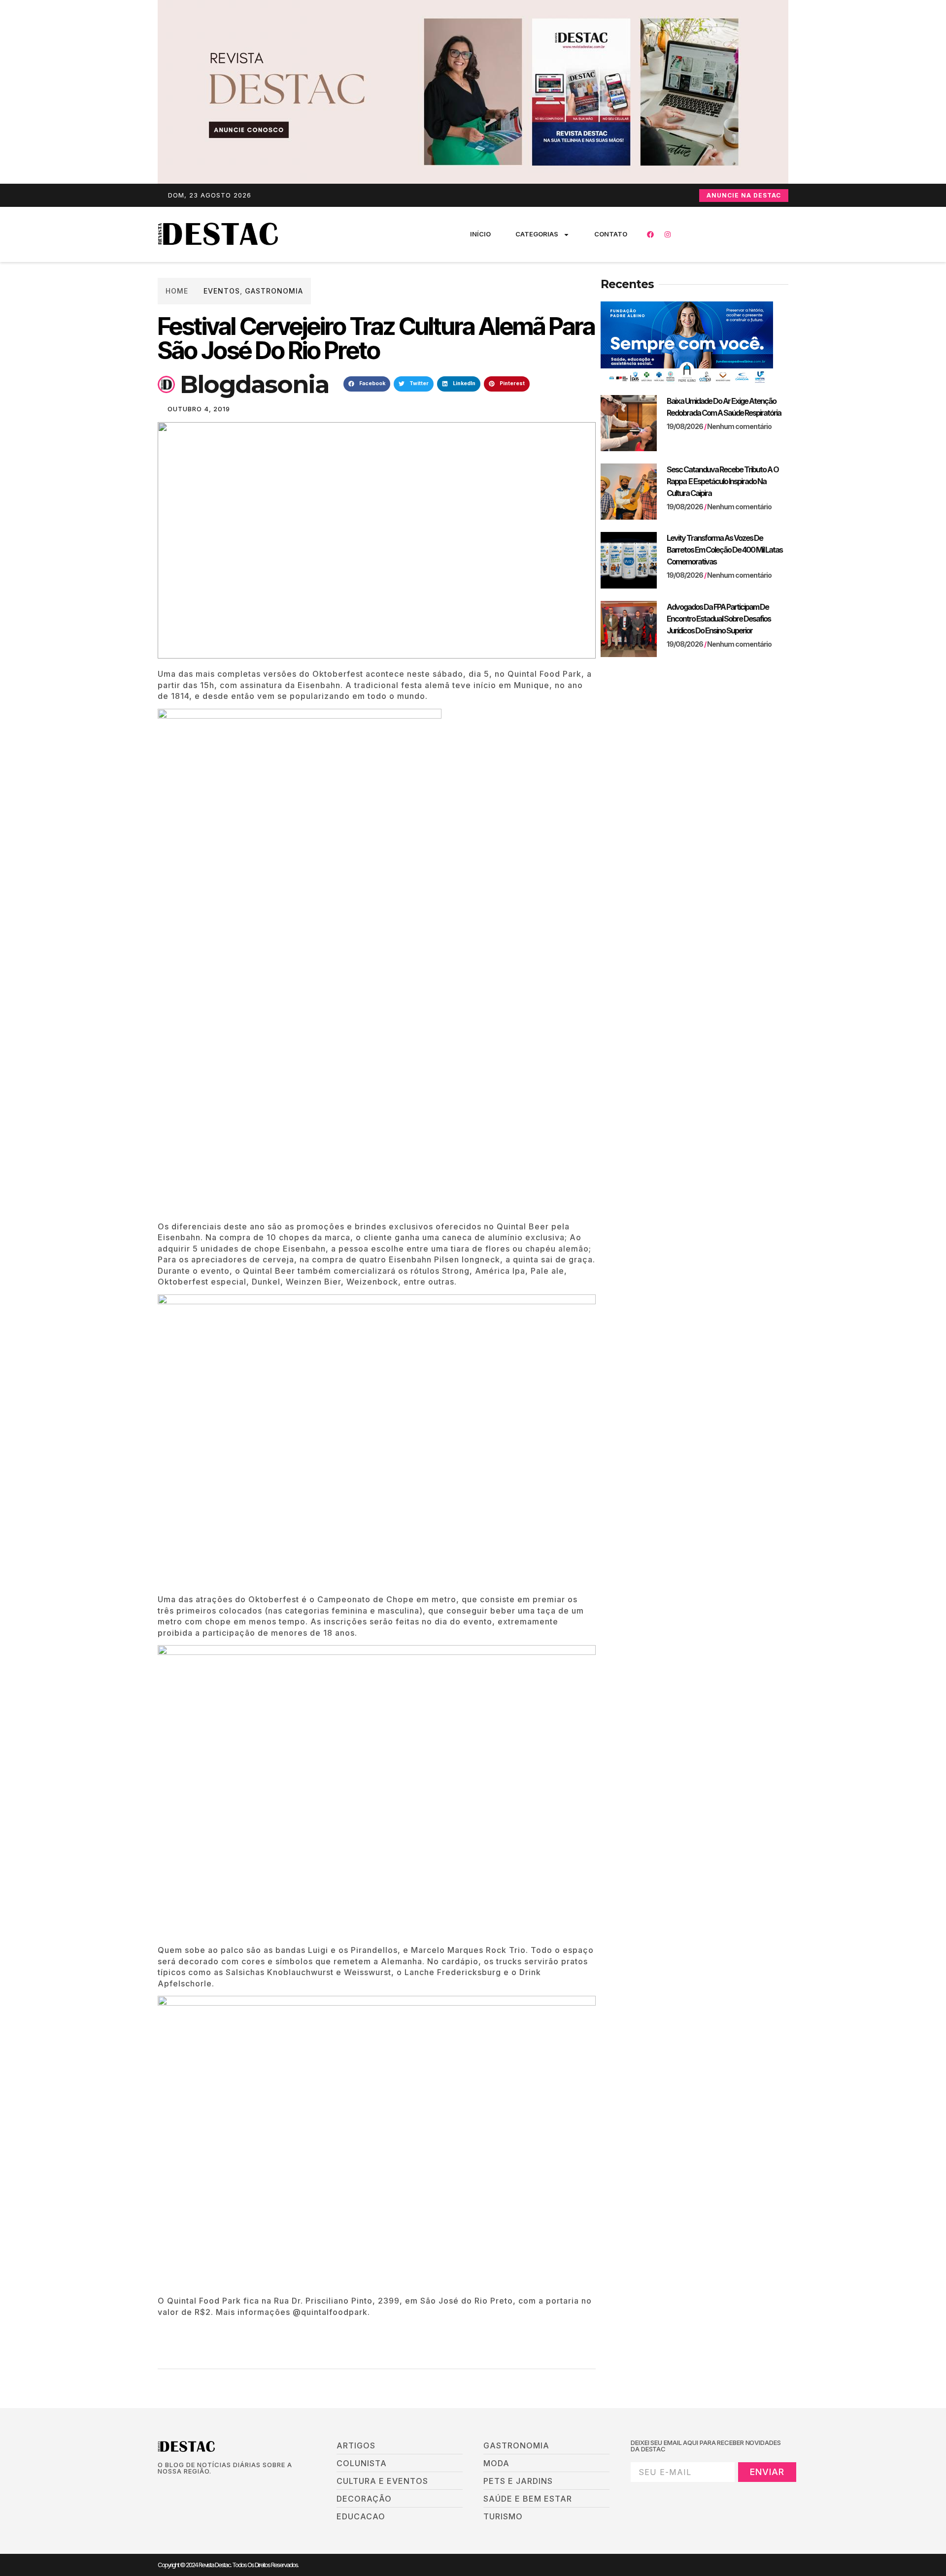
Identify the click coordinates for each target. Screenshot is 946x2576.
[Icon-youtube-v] (211, 2488)
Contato (611, 234)
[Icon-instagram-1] (195, 2488)
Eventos (222, 291)
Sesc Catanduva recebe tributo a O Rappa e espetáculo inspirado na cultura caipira (723, 481)
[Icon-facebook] (161, 2488)
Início (480, 234)
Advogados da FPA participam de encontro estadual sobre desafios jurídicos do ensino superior (719, 619)
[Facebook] (650, 234)
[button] (367, 384)
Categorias (537, 234)
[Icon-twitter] (178, 2488)
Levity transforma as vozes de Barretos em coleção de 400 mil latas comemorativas (725, 550)
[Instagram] (668, 234)
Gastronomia (274, 291)
